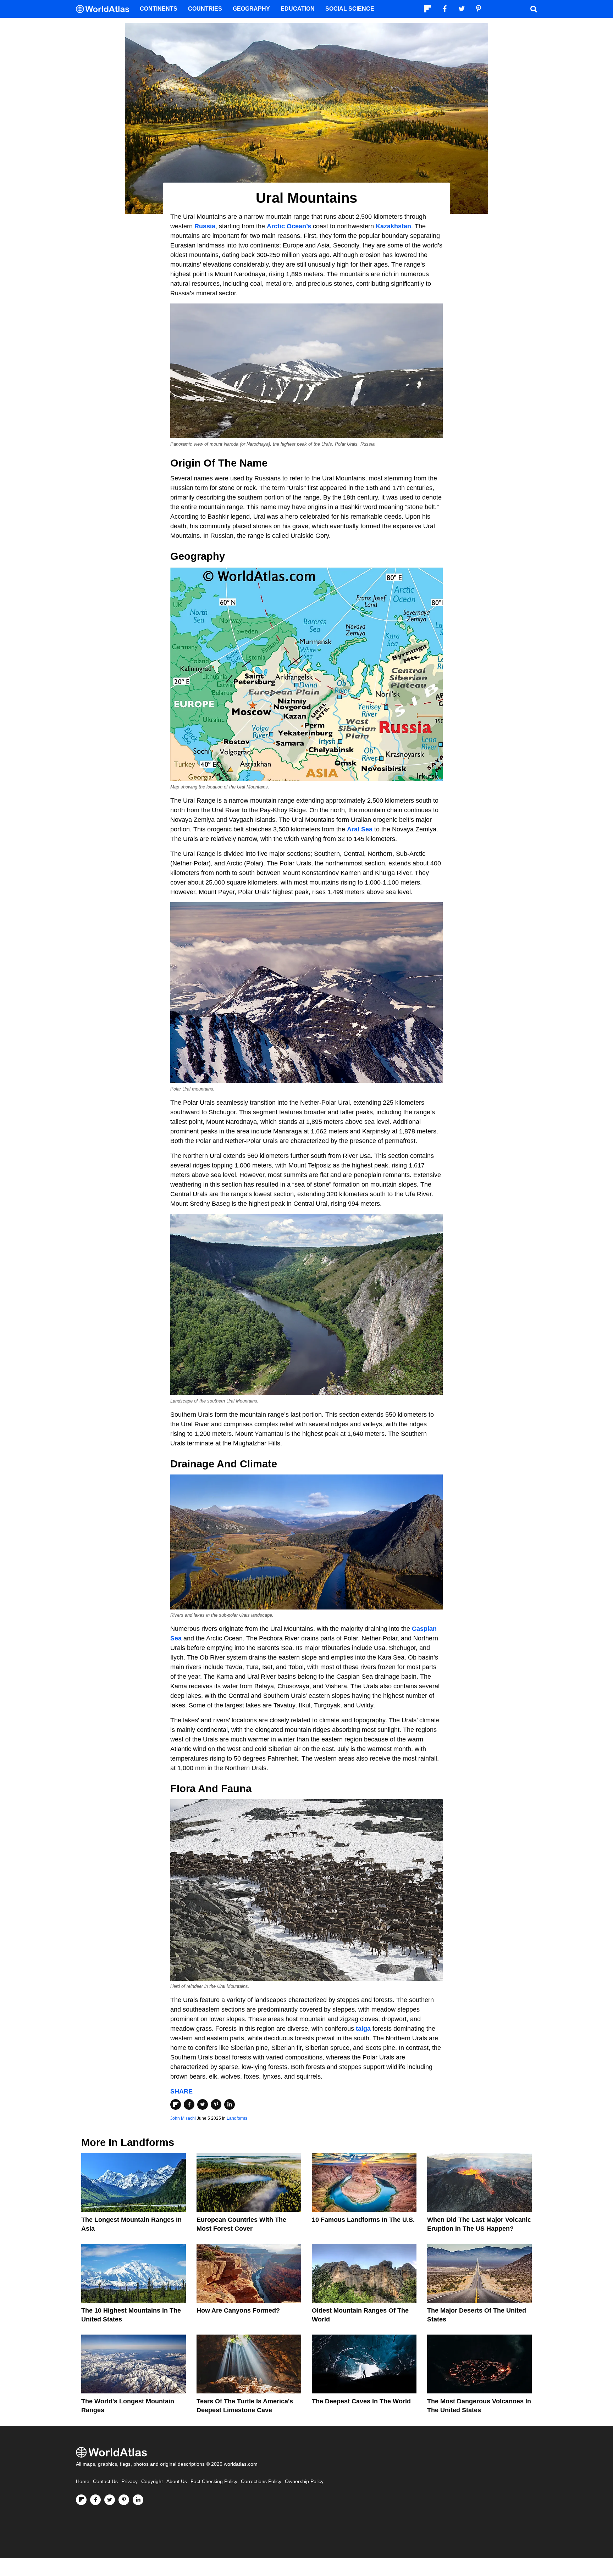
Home (83, 2482)
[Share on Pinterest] (216, 2104)
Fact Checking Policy (214, 2482)
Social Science (350, 9)
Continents (159, 9)
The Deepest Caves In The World (361, 2401)
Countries (205, 9)
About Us (177, 2482)
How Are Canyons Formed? (238, 2310)
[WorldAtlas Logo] (105, 9)
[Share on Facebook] (189, 2104)
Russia (205, 226)
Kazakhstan (393, 226)
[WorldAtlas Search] (534, 9)
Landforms (237, 2118)
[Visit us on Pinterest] (124, 2500)
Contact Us (105, 2482)
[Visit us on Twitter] (110, 2500)
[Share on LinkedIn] (230, 2104)
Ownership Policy (304, 2482)
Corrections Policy (261, 2482)
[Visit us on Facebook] (95, 2500)
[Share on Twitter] (203, 2104)
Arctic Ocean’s (289, 226)
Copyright (152, 2482)
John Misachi (183, 2118)
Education (298, 9)
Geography (251, 9)
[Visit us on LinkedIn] (138, 2500)
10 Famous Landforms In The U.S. (363, 2220)
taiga (363, 2029)
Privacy (129, 2482)
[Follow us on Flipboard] (81, 2500)
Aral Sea (360, 829)
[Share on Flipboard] (176, 2104)
